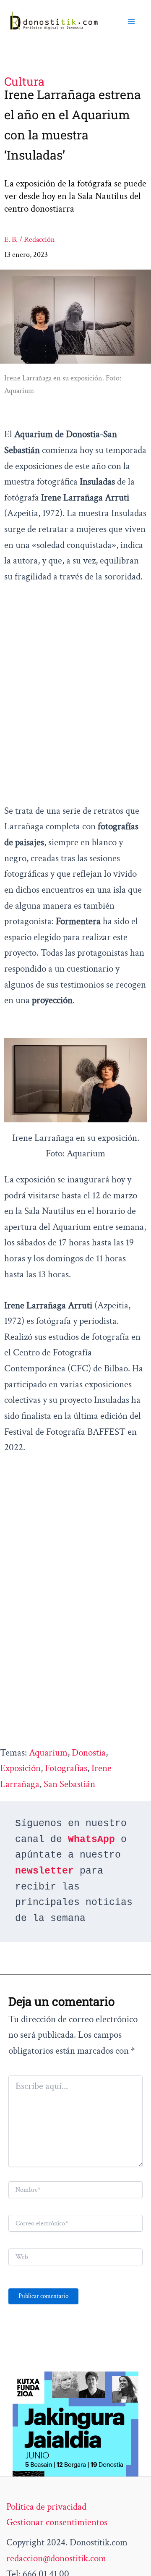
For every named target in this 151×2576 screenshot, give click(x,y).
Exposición (20, 1768)
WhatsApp (91, 1840)
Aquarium (48, 1753)
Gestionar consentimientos (57, 2522)
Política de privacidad (46, 2507)
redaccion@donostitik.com (56, 2558)
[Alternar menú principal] (131, 21)
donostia (89, 1753)
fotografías (66, 1768)
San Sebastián (69, 1784)
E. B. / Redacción (30, 240)
